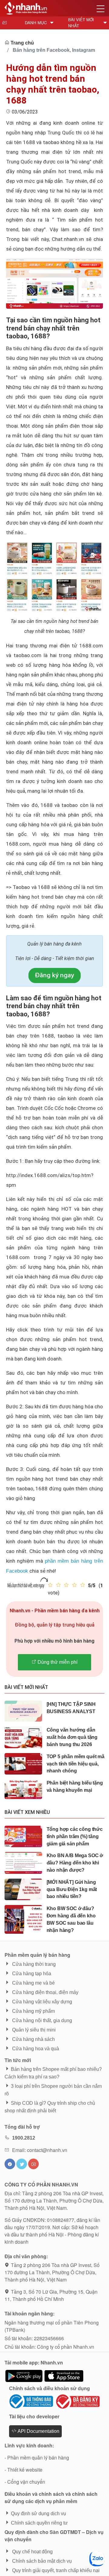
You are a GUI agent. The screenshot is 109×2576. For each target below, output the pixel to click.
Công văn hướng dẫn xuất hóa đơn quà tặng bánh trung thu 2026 (72, 1737)
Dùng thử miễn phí (57, 1662)
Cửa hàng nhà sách (33, 2039)
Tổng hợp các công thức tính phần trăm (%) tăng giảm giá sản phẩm (75, 1836)
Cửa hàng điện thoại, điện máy (45, 1992)
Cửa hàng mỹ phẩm (33, 2011)
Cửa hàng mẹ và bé (33, 1983)
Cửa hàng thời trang (33, 1964)
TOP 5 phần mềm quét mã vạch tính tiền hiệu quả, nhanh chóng (76, 1764)
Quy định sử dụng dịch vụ (38, 2513)
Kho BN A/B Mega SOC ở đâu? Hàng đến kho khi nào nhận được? (75, 1863)
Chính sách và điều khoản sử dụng (50, 2388)
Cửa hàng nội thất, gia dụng (41, 2020)
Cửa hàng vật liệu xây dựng (41, 2002)
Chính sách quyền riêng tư (39, 2523)
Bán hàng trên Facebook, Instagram (54, 50)
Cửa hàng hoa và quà (35, 2049)
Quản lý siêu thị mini (33, 2030)
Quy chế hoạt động (32, 2552)
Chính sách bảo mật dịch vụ (41, 2561)
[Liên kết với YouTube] (33, 2164)
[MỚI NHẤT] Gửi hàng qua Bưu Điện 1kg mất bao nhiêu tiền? (72, 1889)
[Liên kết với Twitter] (22, 2164)
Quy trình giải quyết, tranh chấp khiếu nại (55, 2570)
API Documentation (38, 2431)
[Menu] (101, 8)
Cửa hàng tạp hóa (31, 1974)
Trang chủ (22, 43)
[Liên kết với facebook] (10, 2164)
